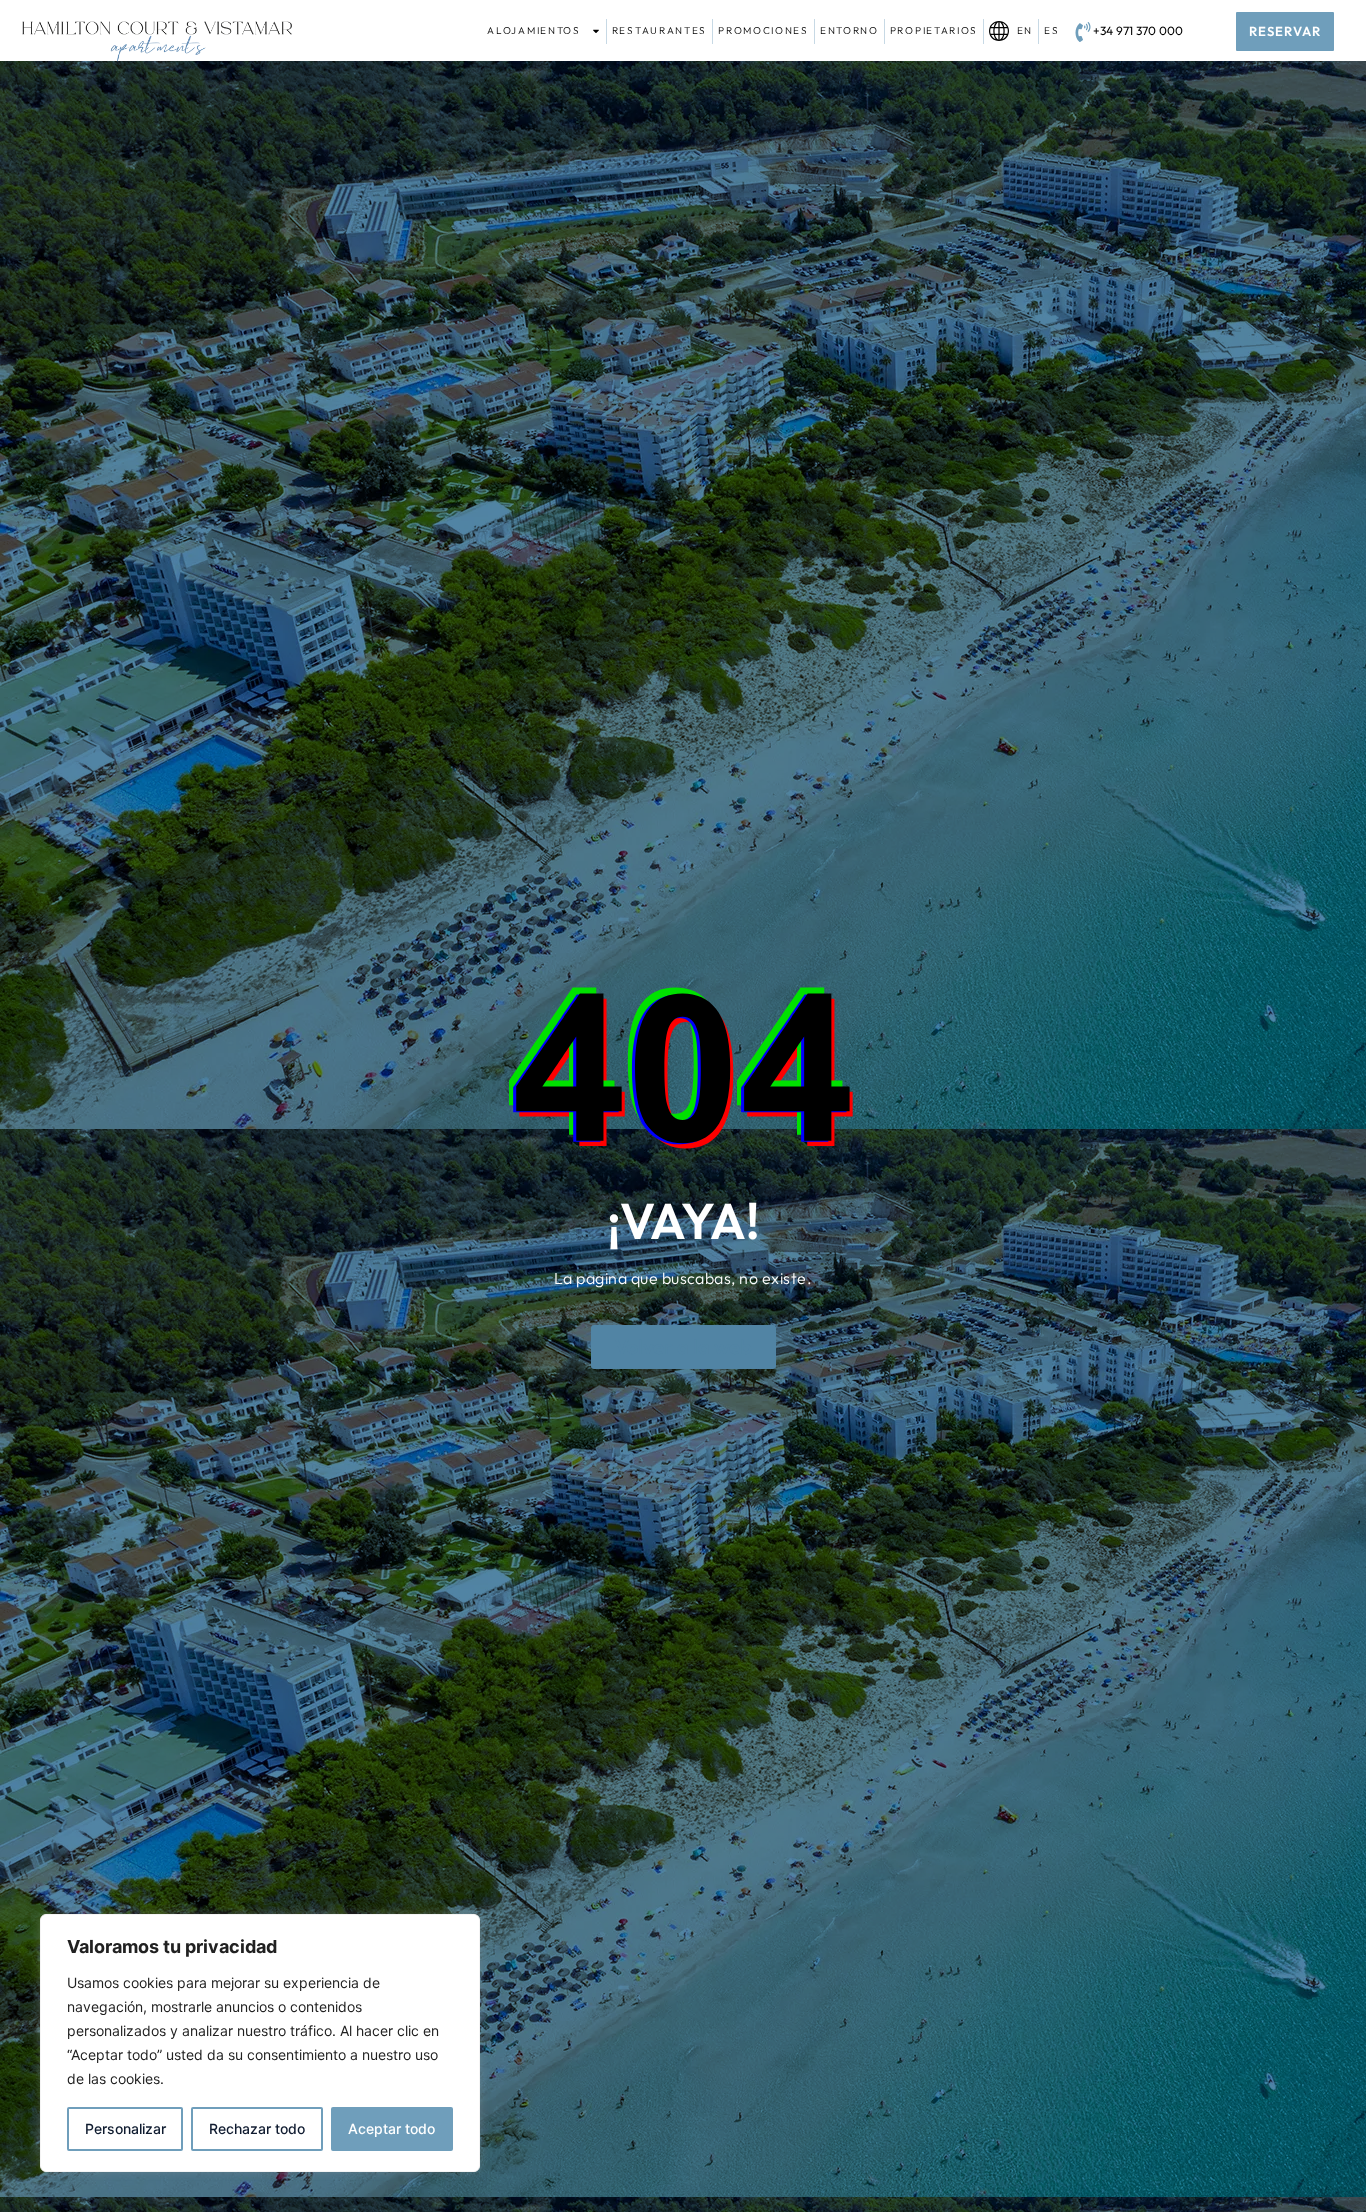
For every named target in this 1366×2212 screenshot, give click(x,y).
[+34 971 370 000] (1083, 32)
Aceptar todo (391, 2128)
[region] (260, 2043)
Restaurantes (659, 30)
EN (1021, 30)
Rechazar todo (257, 2128)
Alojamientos (533, 30)
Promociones (763, 30)
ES (1051, 30)
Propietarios (934, 30)
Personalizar (125, 2128)
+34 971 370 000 (1138, 30)
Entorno (849, 30)
